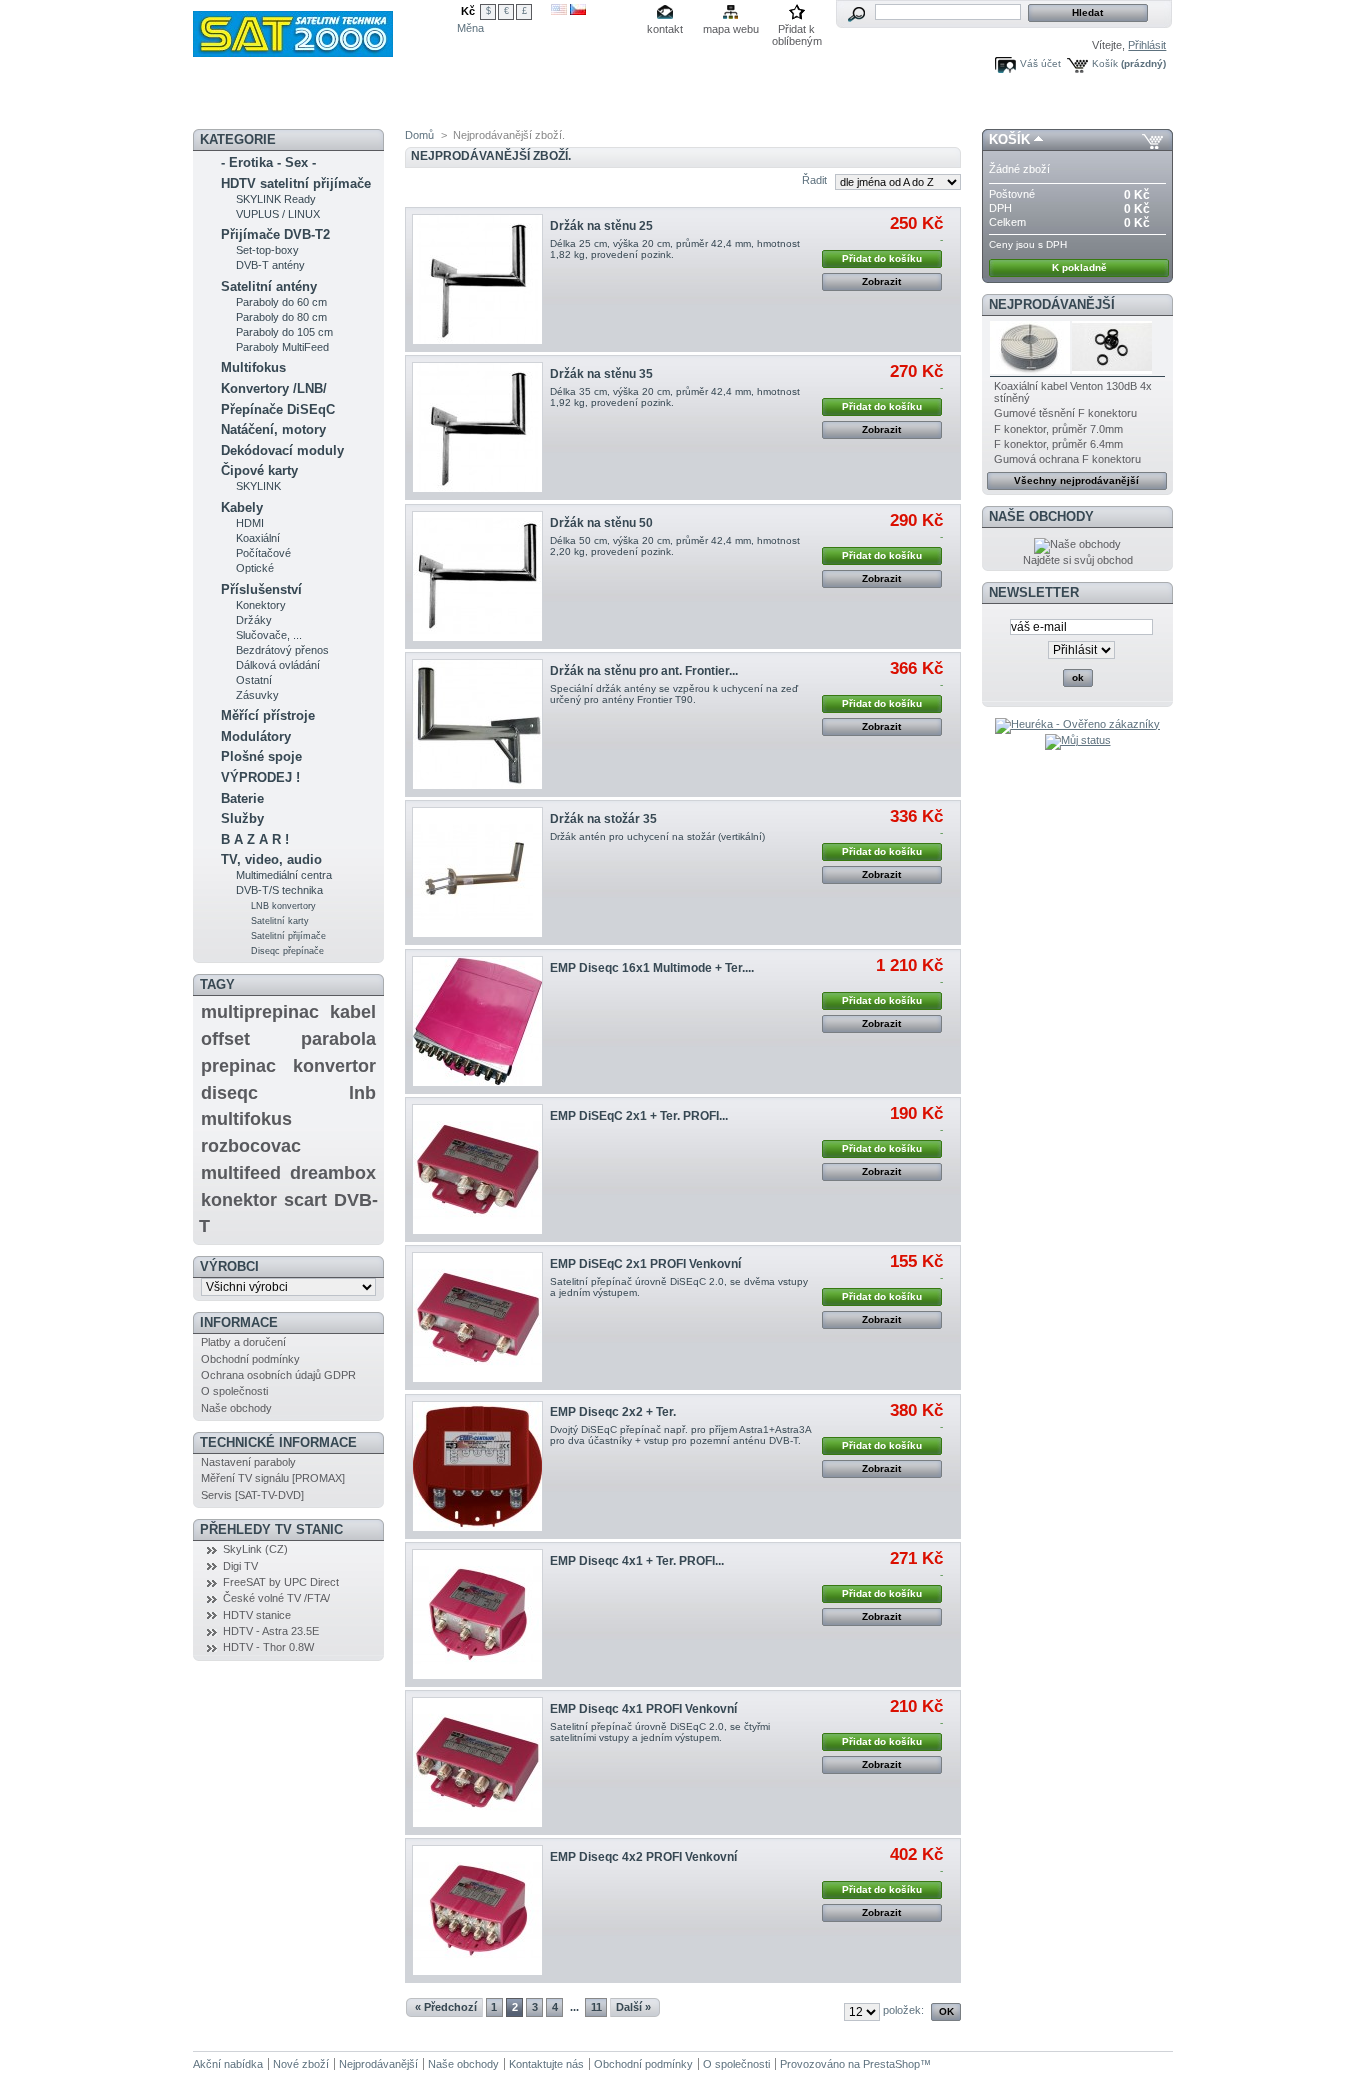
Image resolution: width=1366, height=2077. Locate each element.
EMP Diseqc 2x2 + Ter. (613, 1412)
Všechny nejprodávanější (1076, 480)
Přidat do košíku (882, 258)
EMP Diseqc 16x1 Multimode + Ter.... (652, 968)
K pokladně (1079, 267)
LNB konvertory (283, 906)
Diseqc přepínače (287, 951)
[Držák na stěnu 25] (477, 279)
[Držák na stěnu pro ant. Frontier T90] (477, 724)
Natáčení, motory (273, 429)
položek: (903, 2010)
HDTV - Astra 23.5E (271, 1631)
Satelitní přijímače (288, 936)
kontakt (665, 29)
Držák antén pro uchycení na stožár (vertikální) (657, 836)
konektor (239, 1200)
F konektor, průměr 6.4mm (1058, 444)
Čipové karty (259, 470)
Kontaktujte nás (546, 2064)
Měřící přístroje (268, 715)
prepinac (238, 1066)
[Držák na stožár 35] (477, 872)
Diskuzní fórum (431, 105)
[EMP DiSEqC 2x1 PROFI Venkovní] (477, 1317)
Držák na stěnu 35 (601, 374)
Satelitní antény (269, 286)
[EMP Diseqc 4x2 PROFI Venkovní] (477, 1910)
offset (225, 1039)
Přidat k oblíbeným (797, 30)
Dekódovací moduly (282, 450)
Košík (1105, 63)
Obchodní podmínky (250, 1359)
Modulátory (256, 736)
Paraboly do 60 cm (281, 302)
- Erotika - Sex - (268, 162)
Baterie (242, 798)
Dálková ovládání (278, 665)
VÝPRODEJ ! (260, 777)
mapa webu (731, 29)
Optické (255, 568)
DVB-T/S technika (279, 890)
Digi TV (240, 1566)
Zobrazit (881, 281)
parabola (338, 1039)
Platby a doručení (243, 1342)
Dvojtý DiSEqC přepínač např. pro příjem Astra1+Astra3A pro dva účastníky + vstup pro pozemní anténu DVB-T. (680, 1435)
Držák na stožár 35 (603, 819)
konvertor (334, 1066)
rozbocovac (251, 1146)
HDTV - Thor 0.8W (268, 1647)
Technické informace (278, 1442)
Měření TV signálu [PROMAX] (273, 1478)
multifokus (246, 1119)
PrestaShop (891, 2064)
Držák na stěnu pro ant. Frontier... (644, 671)
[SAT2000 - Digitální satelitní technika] (325, 28)
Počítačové (263, 553)
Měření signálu (533, 105)
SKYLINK (258, 486)
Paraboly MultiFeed (282, 347)
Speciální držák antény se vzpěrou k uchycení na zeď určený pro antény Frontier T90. (674, 694)
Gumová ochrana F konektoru (1067, 459)
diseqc (229, 1093)
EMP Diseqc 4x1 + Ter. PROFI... (637, 1561)
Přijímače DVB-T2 (275, 234)
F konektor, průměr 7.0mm (1058, 429)
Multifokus (253, 367)
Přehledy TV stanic (271, 1529)
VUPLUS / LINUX (278, 214)
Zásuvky (257, 695)
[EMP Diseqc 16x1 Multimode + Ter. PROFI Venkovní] (477, 1021)
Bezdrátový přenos (282, 650)
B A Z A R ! (255, 839)
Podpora (705, 105)
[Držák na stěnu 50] (477, 576)
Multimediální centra (284, 875)
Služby (242, 818)
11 (596, 2007)
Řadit (814, 180)
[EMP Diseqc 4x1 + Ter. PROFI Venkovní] (477, 1614)
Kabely (242, 507)
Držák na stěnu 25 (601, 226)
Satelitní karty (280, 921)
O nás (769, 105)
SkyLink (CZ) (255, 1549)
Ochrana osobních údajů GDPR (278, 1375)
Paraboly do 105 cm (284, 332)
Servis (638, 105)
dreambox (333, 1173)
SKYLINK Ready (276, 199)
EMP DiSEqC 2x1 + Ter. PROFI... (639, 1116)
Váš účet (1040, 63)
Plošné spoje (261, 756)
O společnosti (234, 1391)
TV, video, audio (271, 859)
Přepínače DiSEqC (278, 409)
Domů (419, 135)
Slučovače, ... (269, 635)
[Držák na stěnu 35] (477, 427)
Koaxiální (258, 538)
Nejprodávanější (1052, 304)
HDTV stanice (257, 1615)
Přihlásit (1147, 45)
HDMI (250, 523)
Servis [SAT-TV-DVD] (252, 1495)
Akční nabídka (323, 105)
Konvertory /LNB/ (274, 388)
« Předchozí (446, 2007)
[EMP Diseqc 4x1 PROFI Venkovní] (477, 1762)
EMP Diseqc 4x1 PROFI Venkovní (643, 1709)
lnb (362, 1093)
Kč (468, 11)
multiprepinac (260, 1012)
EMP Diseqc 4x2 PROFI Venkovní (643, 1857)
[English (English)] (559, 11)
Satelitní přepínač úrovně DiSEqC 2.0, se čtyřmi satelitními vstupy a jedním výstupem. (660, 1732)
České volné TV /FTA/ (276, 1598)
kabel (353, 1012)
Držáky (254, 620)
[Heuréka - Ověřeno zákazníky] (1077, 724)
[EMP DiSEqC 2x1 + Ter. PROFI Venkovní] (477, 1169)
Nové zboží (301, 2064)
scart (305, 1200)
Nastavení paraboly (248, 1462)
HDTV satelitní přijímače (296, 183)
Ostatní (254, 680)
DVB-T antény (270, 265)
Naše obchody (236, 1408)
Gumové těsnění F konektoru (1065, 413)
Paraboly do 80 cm (281, 317)
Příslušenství (261, 589)
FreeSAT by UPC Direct (281, 1582)
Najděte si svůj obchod (1078, 560)
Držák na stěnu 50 (601, 523)
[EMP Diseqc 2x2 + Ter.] (477, 1466)
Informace (239, 1322)
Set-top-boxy (267, 250)
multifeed (241, 1173)
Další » (633, 2007)
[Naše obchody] (1077, 544)
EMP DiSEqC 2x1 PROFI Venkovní (645, 1264)
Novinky (235, 105)
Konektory (261, 605)
